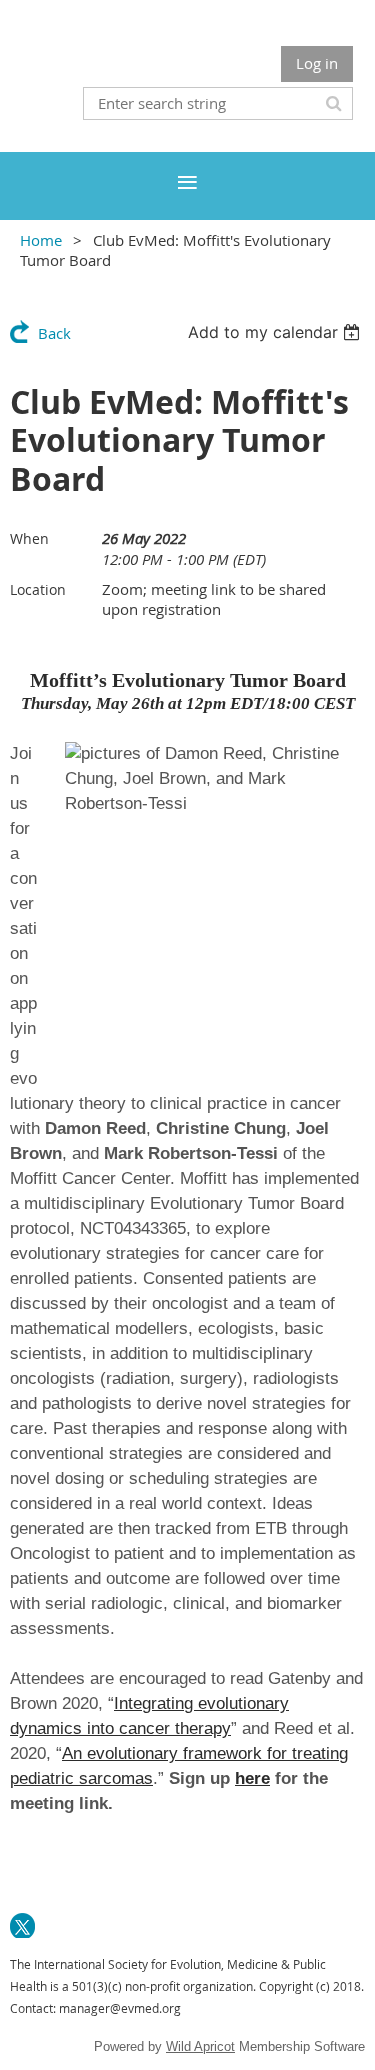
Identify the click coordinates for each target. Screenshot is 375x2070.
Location (38, 589)
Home (41, 240)
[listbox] (276, 332)
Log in (317, 63)
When (29, 538)
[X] (22, 1925)
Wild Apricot (200, 2046)
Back (54, 333)
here (252, 1778)
